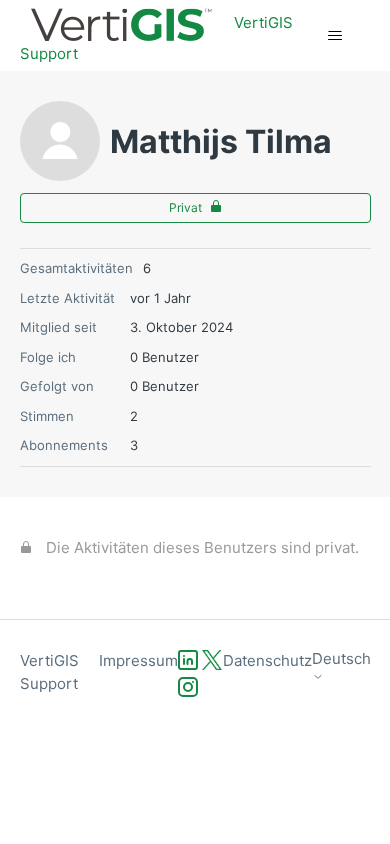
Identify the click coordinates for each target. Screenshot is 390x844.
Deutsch (341, 659)
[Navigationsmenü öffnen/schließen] (335, 36)
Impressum (138, 660)
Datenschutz (267, 660)
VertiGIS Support (49, 672)
